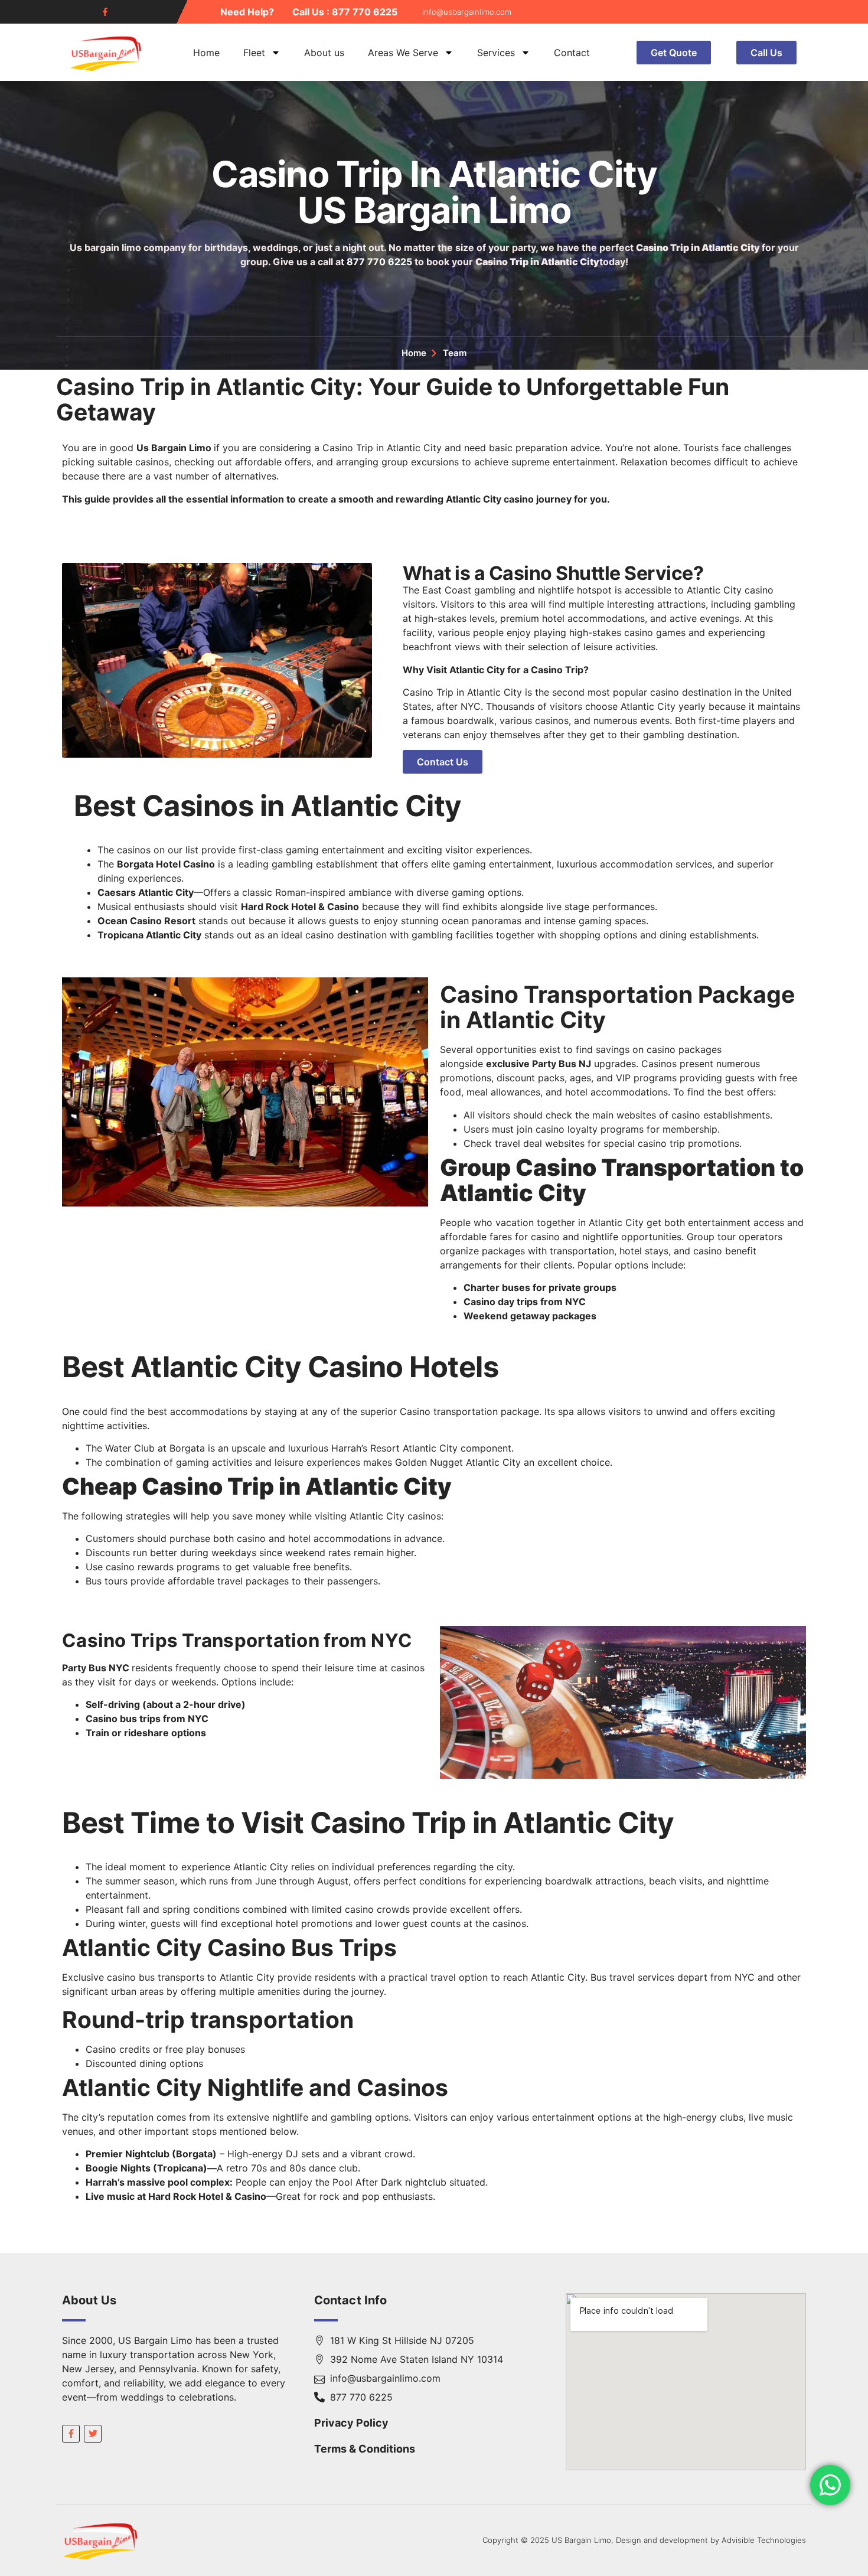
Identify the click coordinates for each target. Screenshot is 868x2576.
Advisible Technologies (764, 2540)
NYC (471, 706)
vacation (515, 1222)
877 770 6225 (379, 262)
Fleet (254, 53)
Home (206, 53)
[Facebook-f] (105, 12)
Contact (572, 53)
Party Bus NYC (96, 1668)
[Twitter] (93, 2434)
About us (324, 53)
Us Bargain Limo (174, 448)
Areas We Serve (403, 53)
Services (496, 53)
